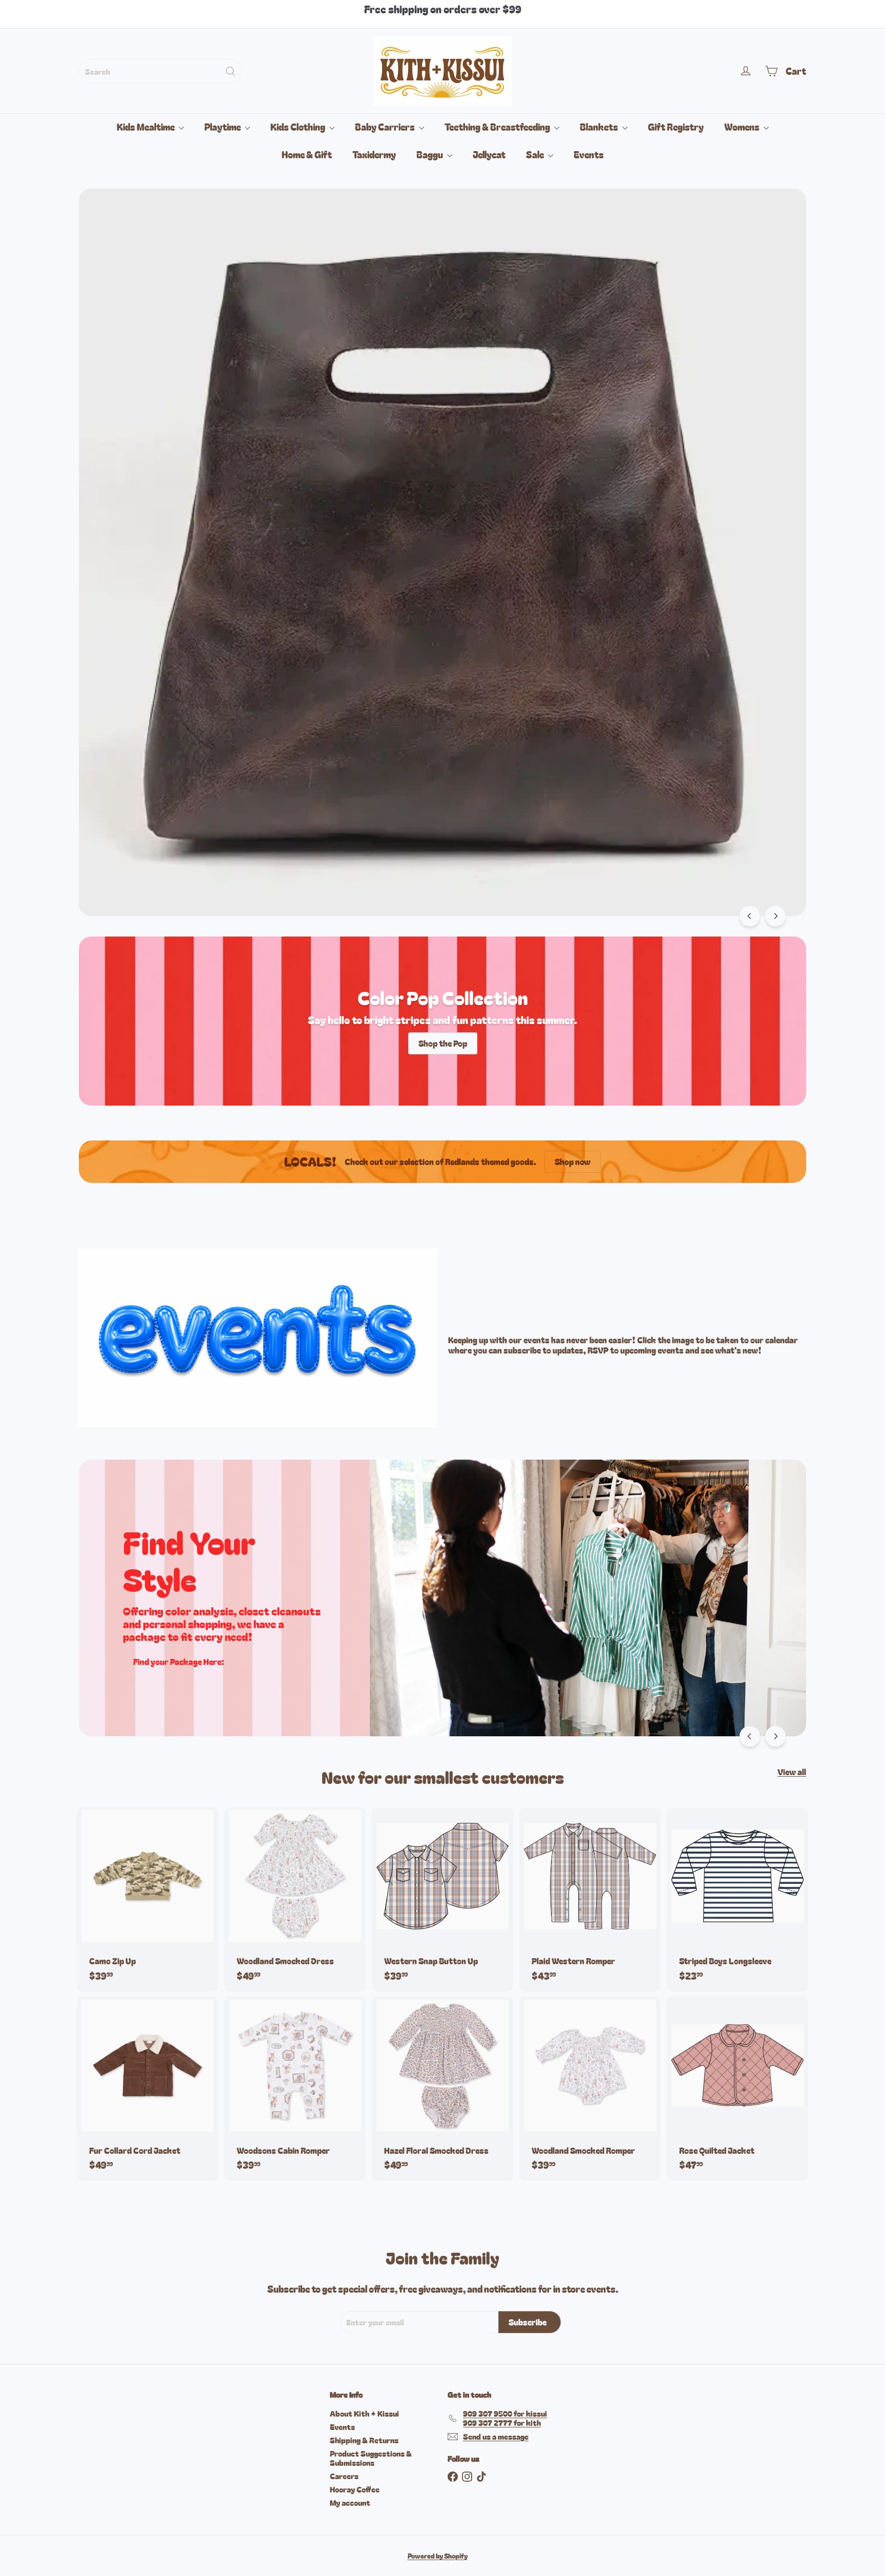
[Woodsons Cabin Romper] (295, 2089)
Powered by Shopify (438, 2556)
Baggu (430, 154)
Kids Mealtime (146, 127)
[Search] (230, 71)
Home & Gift (307, 154)
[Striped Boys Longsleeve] (737, 1899)
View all (792, 1772)
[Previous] (750, 916)
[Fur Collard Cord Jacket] (147, 2089)
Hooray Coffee (355, 2489)
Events (589, 154)
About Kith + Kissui (364, 2413)
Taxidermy (374, 154)
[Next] (775, 916)
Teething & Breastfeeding (498, 127)
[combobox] (161, 71)
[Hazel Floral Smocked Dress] (442, 2089)
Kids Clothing (299, 127)
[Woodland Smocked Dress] (295, 1899)
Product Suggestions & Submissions (371, 2458)
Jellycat (489, 154)
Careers (344, 2476)
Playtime (223, 127)
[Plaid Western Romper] (590, 1899)
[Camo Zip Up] (147, 1899)
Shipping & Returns (364, 2440)
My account (350, 2502)
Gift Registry (676, 127)
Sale (536, 154)
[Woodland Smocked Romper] (590, 2089)
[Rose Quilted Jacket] (737, 2089)
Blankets (600, 127)
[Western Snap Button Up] (442, 1899)
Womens (743, 127)
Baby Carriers (386, 127)
